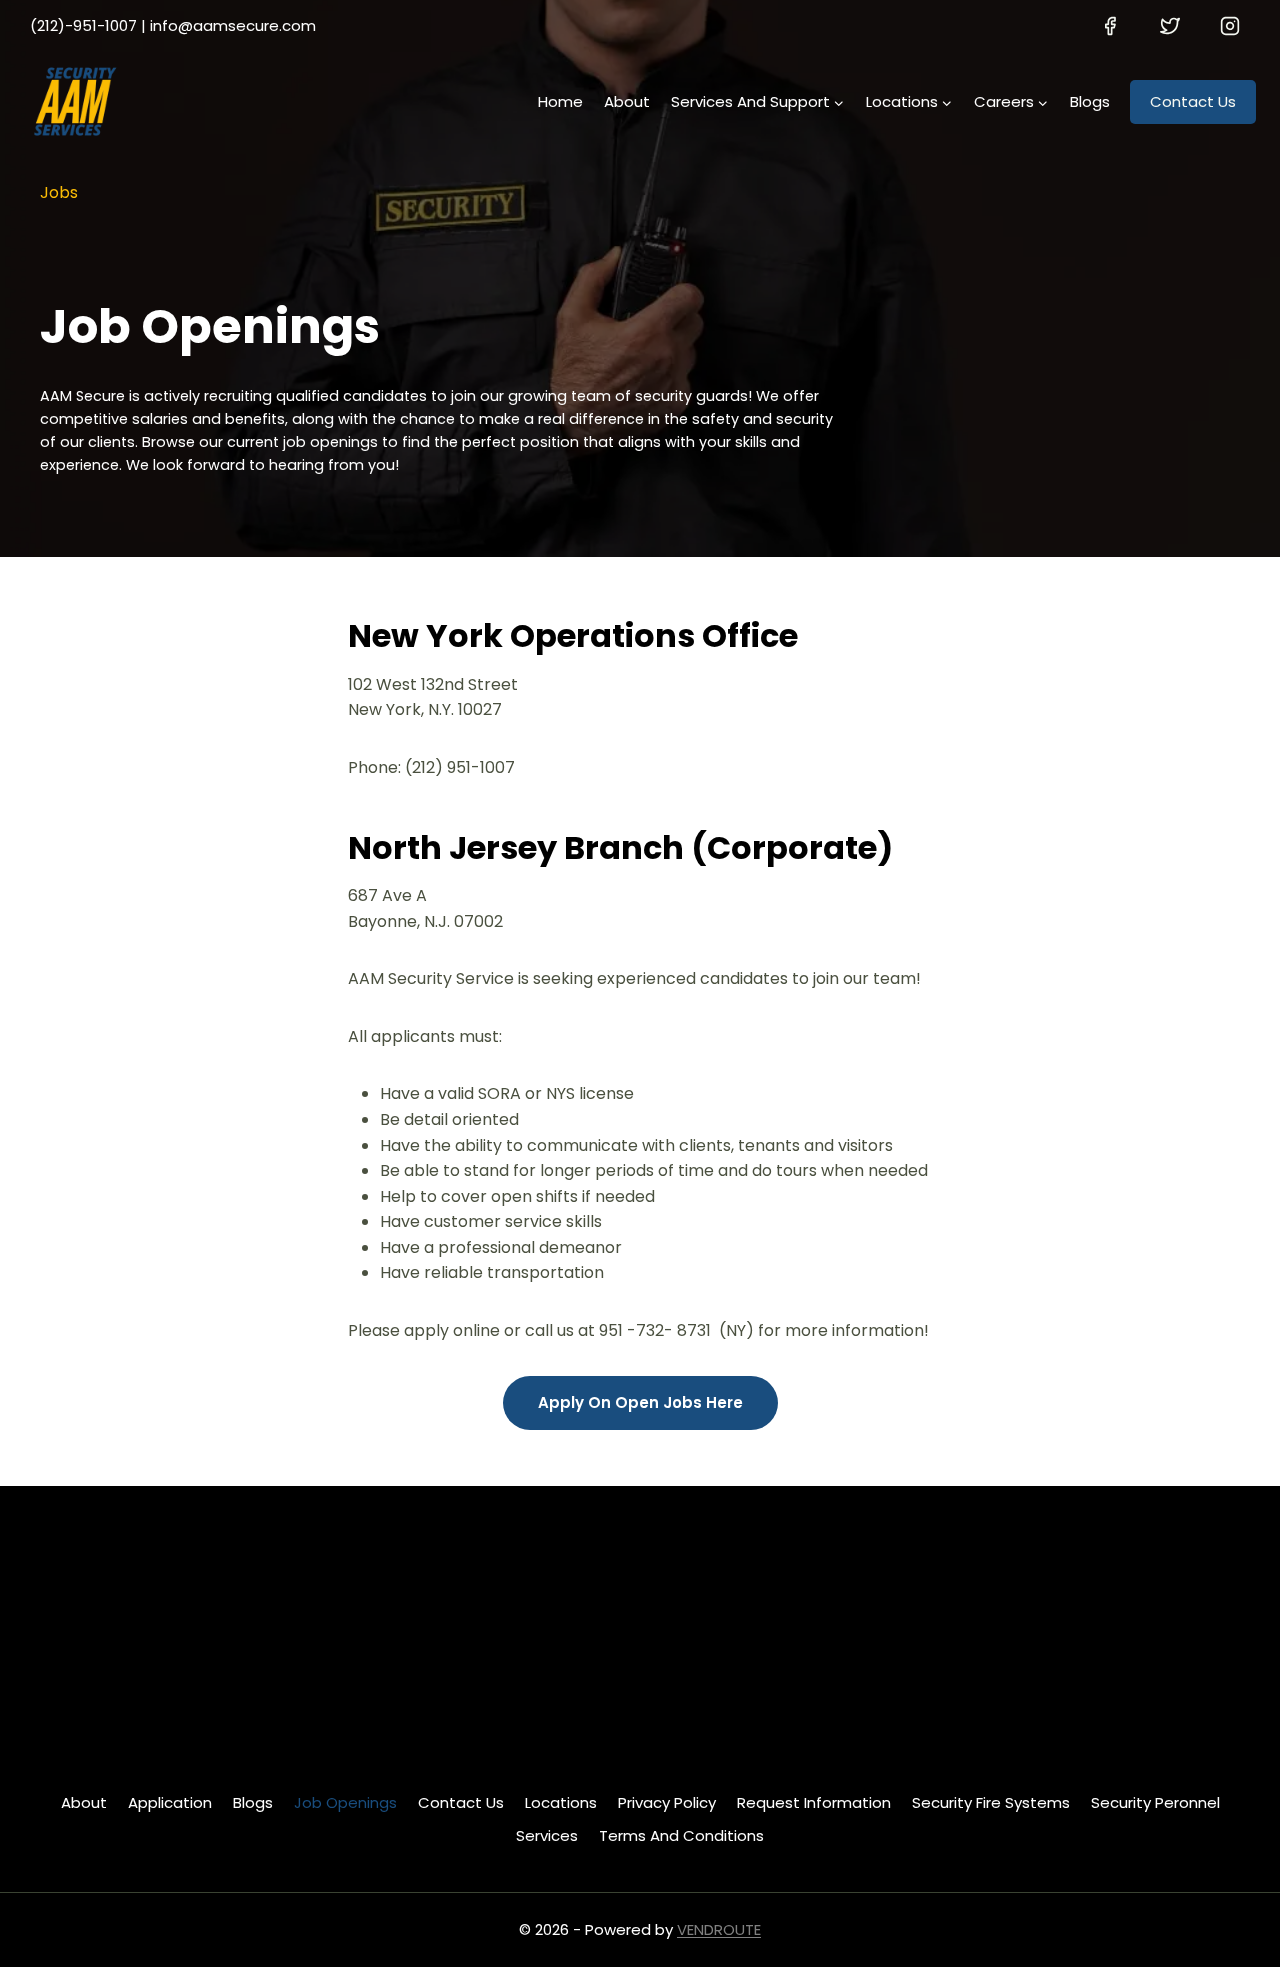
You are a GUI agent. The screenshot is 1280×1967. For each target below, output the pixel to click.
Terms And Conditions (681, 1835)
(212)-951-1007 (83, 25)
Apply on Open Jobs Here (640, 1402)
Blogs (1090, 101)
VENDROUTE (719, 1929)
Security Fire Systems (991, 1802)
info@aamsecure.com (233, 25)
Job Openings (345, 1802)
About (627, 101)
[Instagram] (1230, 26)
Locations (561, 1802)
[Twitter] (1170, 26)
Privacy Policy (667, 1802)
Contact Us (1193, 101)
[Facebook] (1110, 26)
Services (547, 1835)
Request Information (814, 1802)
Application (170, 1802)
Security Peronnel (1155, 1802)
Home (560, 101)
